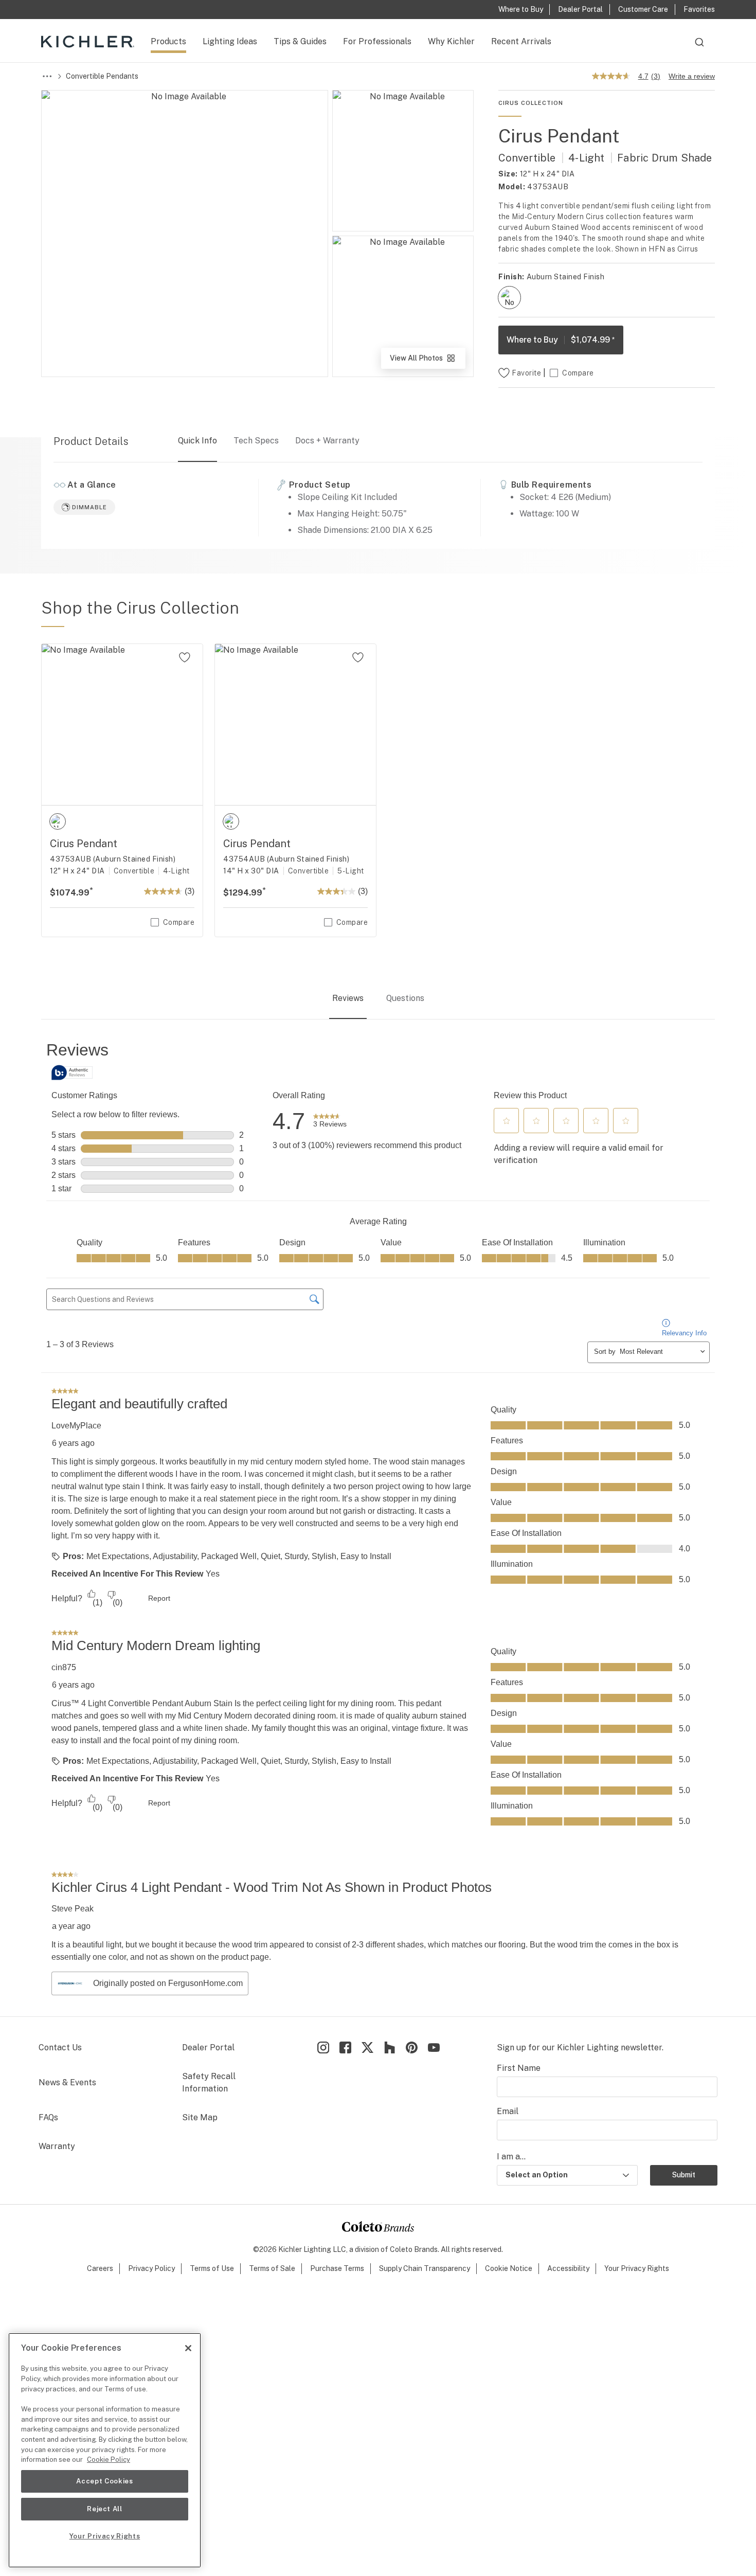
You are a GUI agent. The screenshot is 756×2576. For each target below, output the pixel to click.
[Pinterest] (412, 2047)
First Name (519, 2068)
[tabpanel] (378, 1519)
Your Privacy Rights (637, 2268)
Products (168, 41)
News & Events (67, 2082)
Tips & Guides (300, 41)
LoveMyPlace (76, 1426)
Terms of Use (212, 2268)
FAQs (48, 2117)
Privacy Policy (151, 2268)
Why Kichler (451, 41)
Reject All (105, 2509)
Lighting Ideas (230, 41)
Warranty (57, 2146)
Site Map (200, 2117)
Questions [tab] (405, 998)
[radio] (509, 298)
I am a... (511, 2157)
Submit (684, 2175)
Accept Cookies (104, 2481)
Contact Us (60, 2047)
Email (508, 2111)
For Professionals (377, 41)
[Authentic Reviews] (72, 1072)
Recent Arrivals (521, 41)
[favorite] (185, 657)
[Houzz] (390, 2047)
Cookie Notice (509, 2268)
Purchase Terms (337, 2268)
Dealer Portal (208, 2047)
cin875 (64, 1667)
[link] (330, 1121)
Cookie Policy (109, 2459)
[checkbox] (509, 298)
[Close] (188, 2348)
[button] (507, 1121)
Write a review (692, 76)
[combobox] (699, 47)
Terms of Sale (272, 2268)
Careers (100, 2268)
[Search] (699, 47)
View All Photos (427, 361)
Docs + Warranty (327, 441)
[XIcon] (367, 2047)
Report (159, 1598)
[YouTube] (434, 2047)
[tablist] (378, 999)
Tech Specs (256, 441)
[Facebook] (345, 2047)
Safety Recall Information (209, 2082)
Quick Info (197, 441)
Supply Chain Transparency (425, 2268)
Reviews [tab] (348, 998)
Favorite (526, 373)
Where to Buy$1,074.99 (561, 340)
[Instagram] (323, 2047)
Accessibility (568, 2268)
